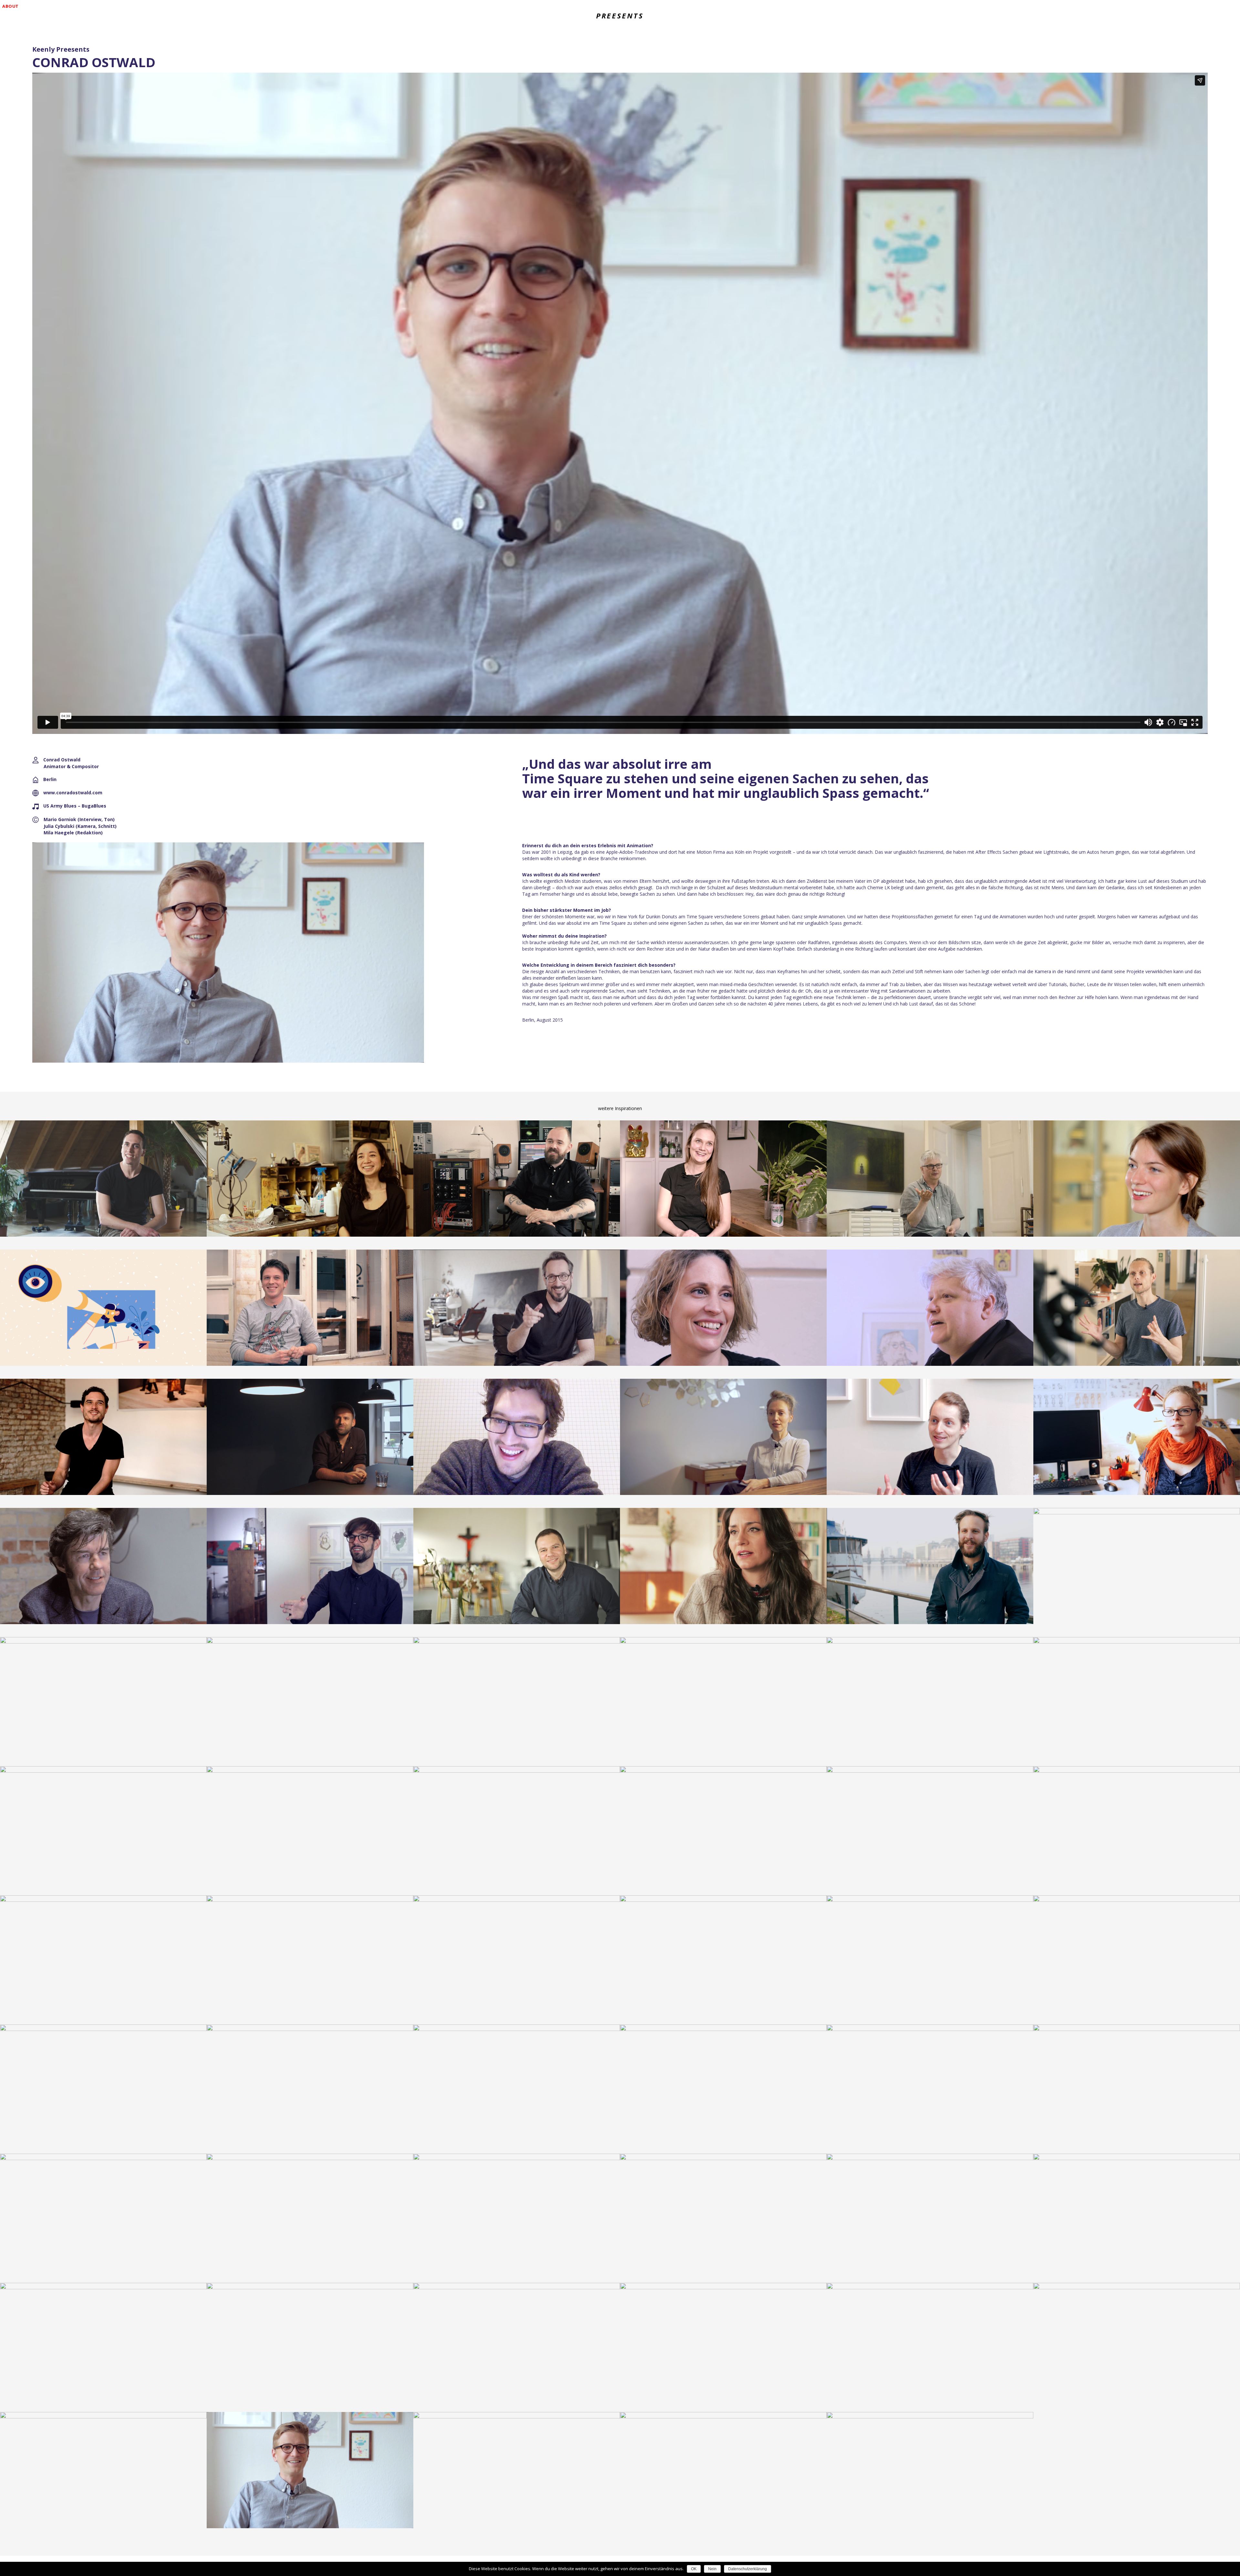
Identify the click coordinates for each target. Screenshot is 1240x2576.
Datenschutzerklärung (748, 2569)
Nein (712, 2569)
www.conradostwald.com (73, 793)
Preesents (620, 15)
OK (694, 2569)
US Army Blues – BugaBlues (75, 806)
